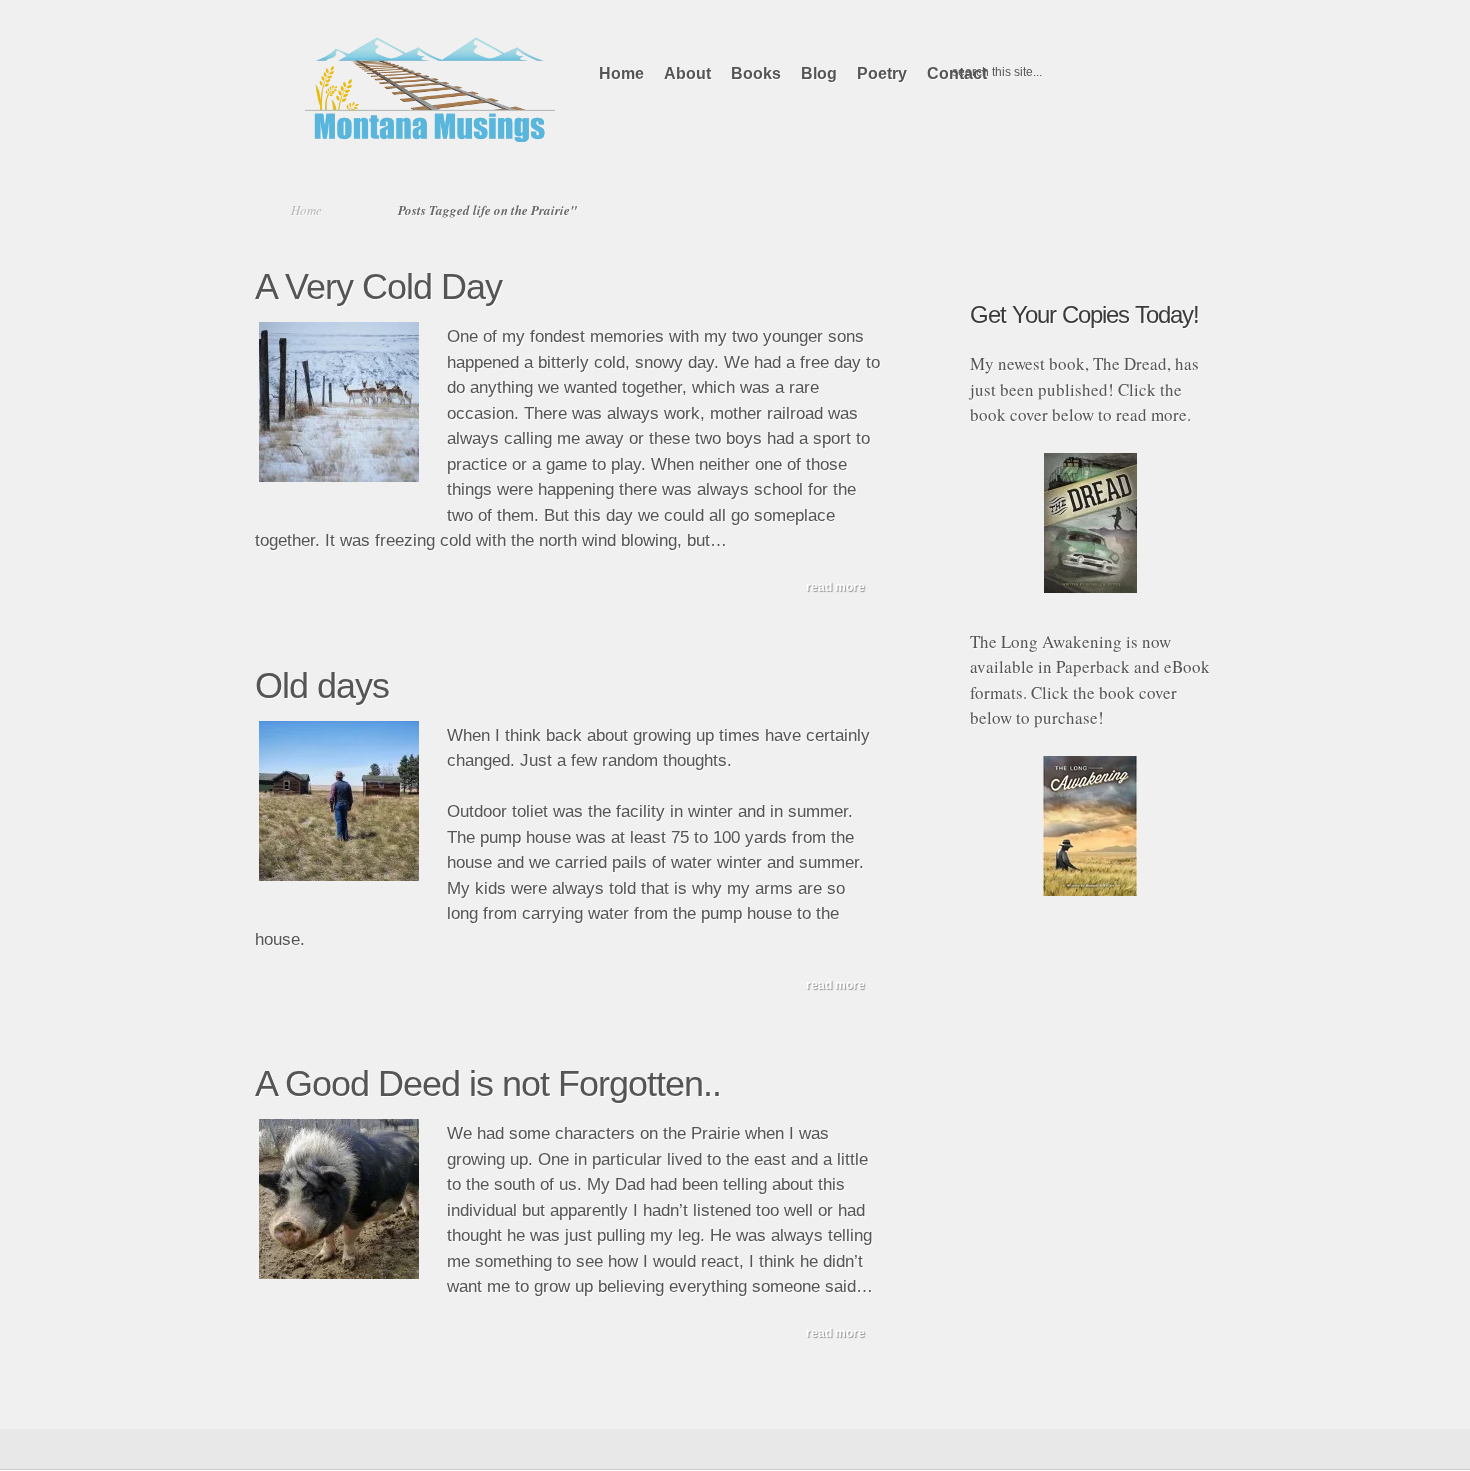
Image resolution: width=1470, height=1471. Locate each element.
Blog (819, 73)
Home (621, 73)
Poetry (882, 73)
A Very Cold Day (378, 286)
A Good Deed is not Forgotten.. (488, 1083)
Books (756, 73)
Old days (322, 685)
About (687, 73)
